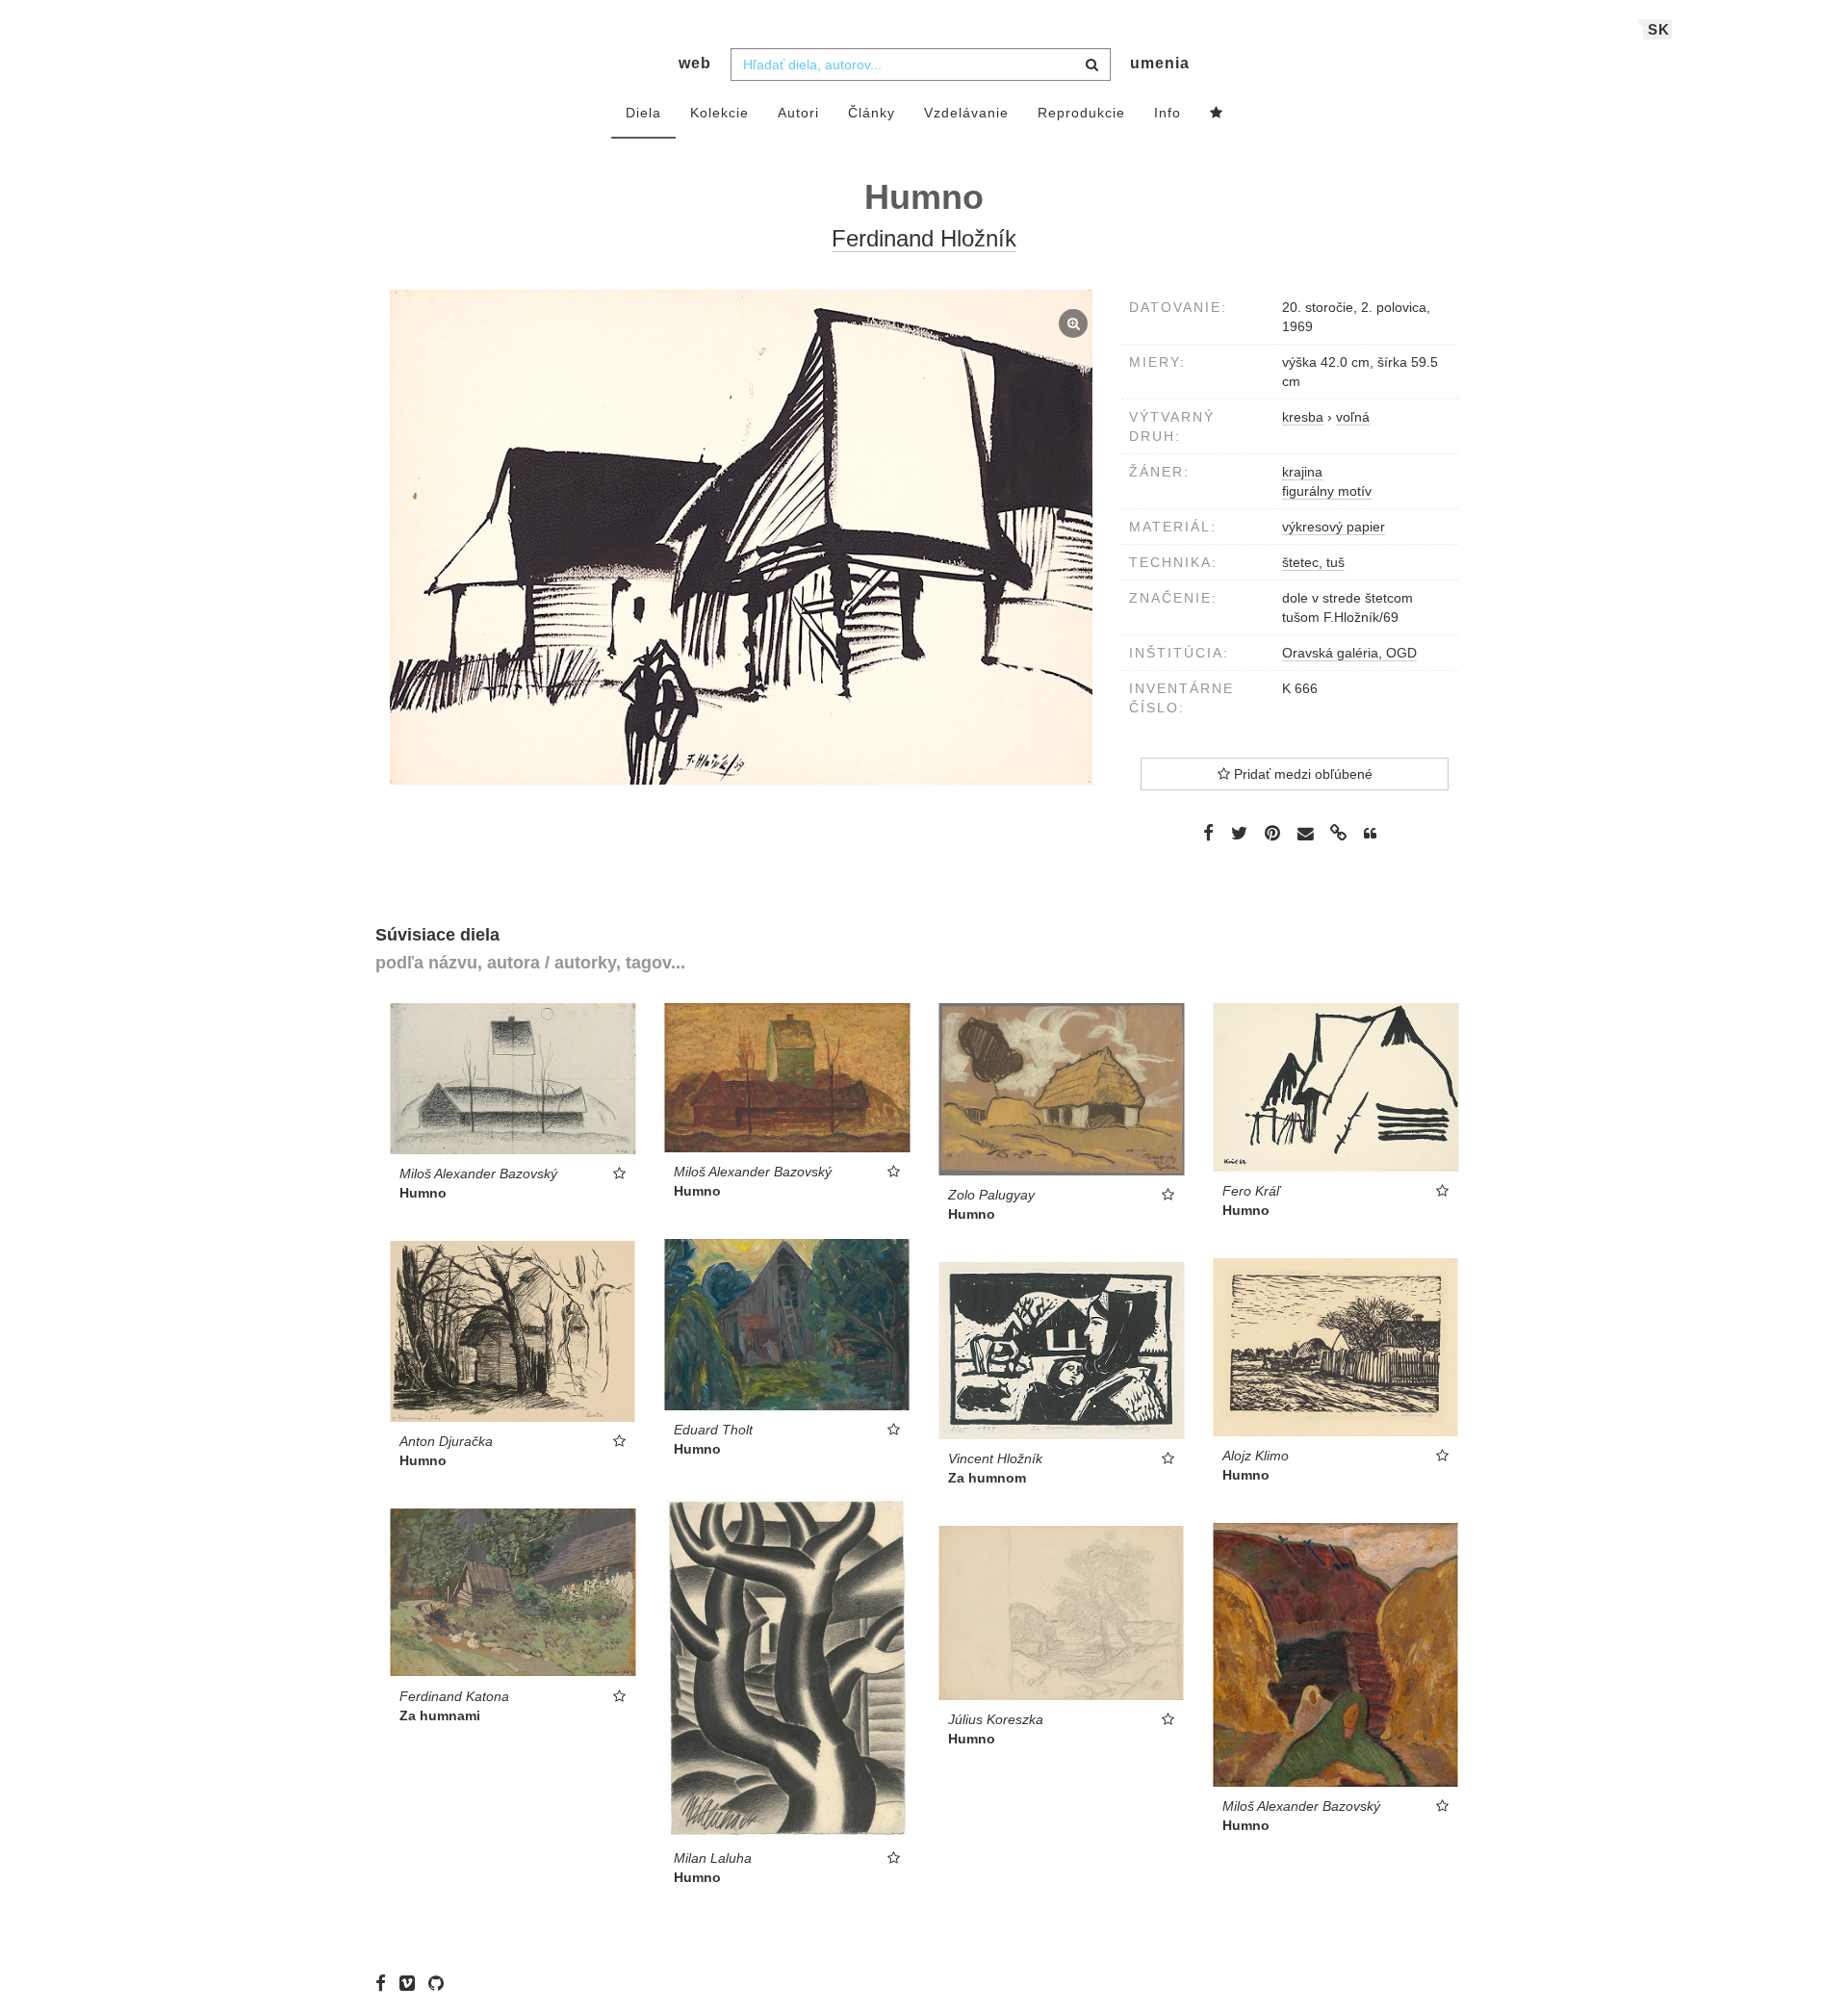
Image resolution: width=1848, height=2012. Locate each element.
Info (1168, 113)
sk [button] (1659, 29)
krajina (1302, 472)
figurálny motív (1327, 491)
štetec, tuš (1313, 562)
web (695, 63)
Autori (798, 113)
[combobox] (921, 64)
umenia (1160, 63)
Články (872, 113)
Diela (643, 113)
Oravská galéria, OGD (1349, 653)
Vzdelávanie (966, 113)
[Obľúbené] (1217, 114)
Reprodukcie (1081, 113)
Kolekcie (719, 113)
